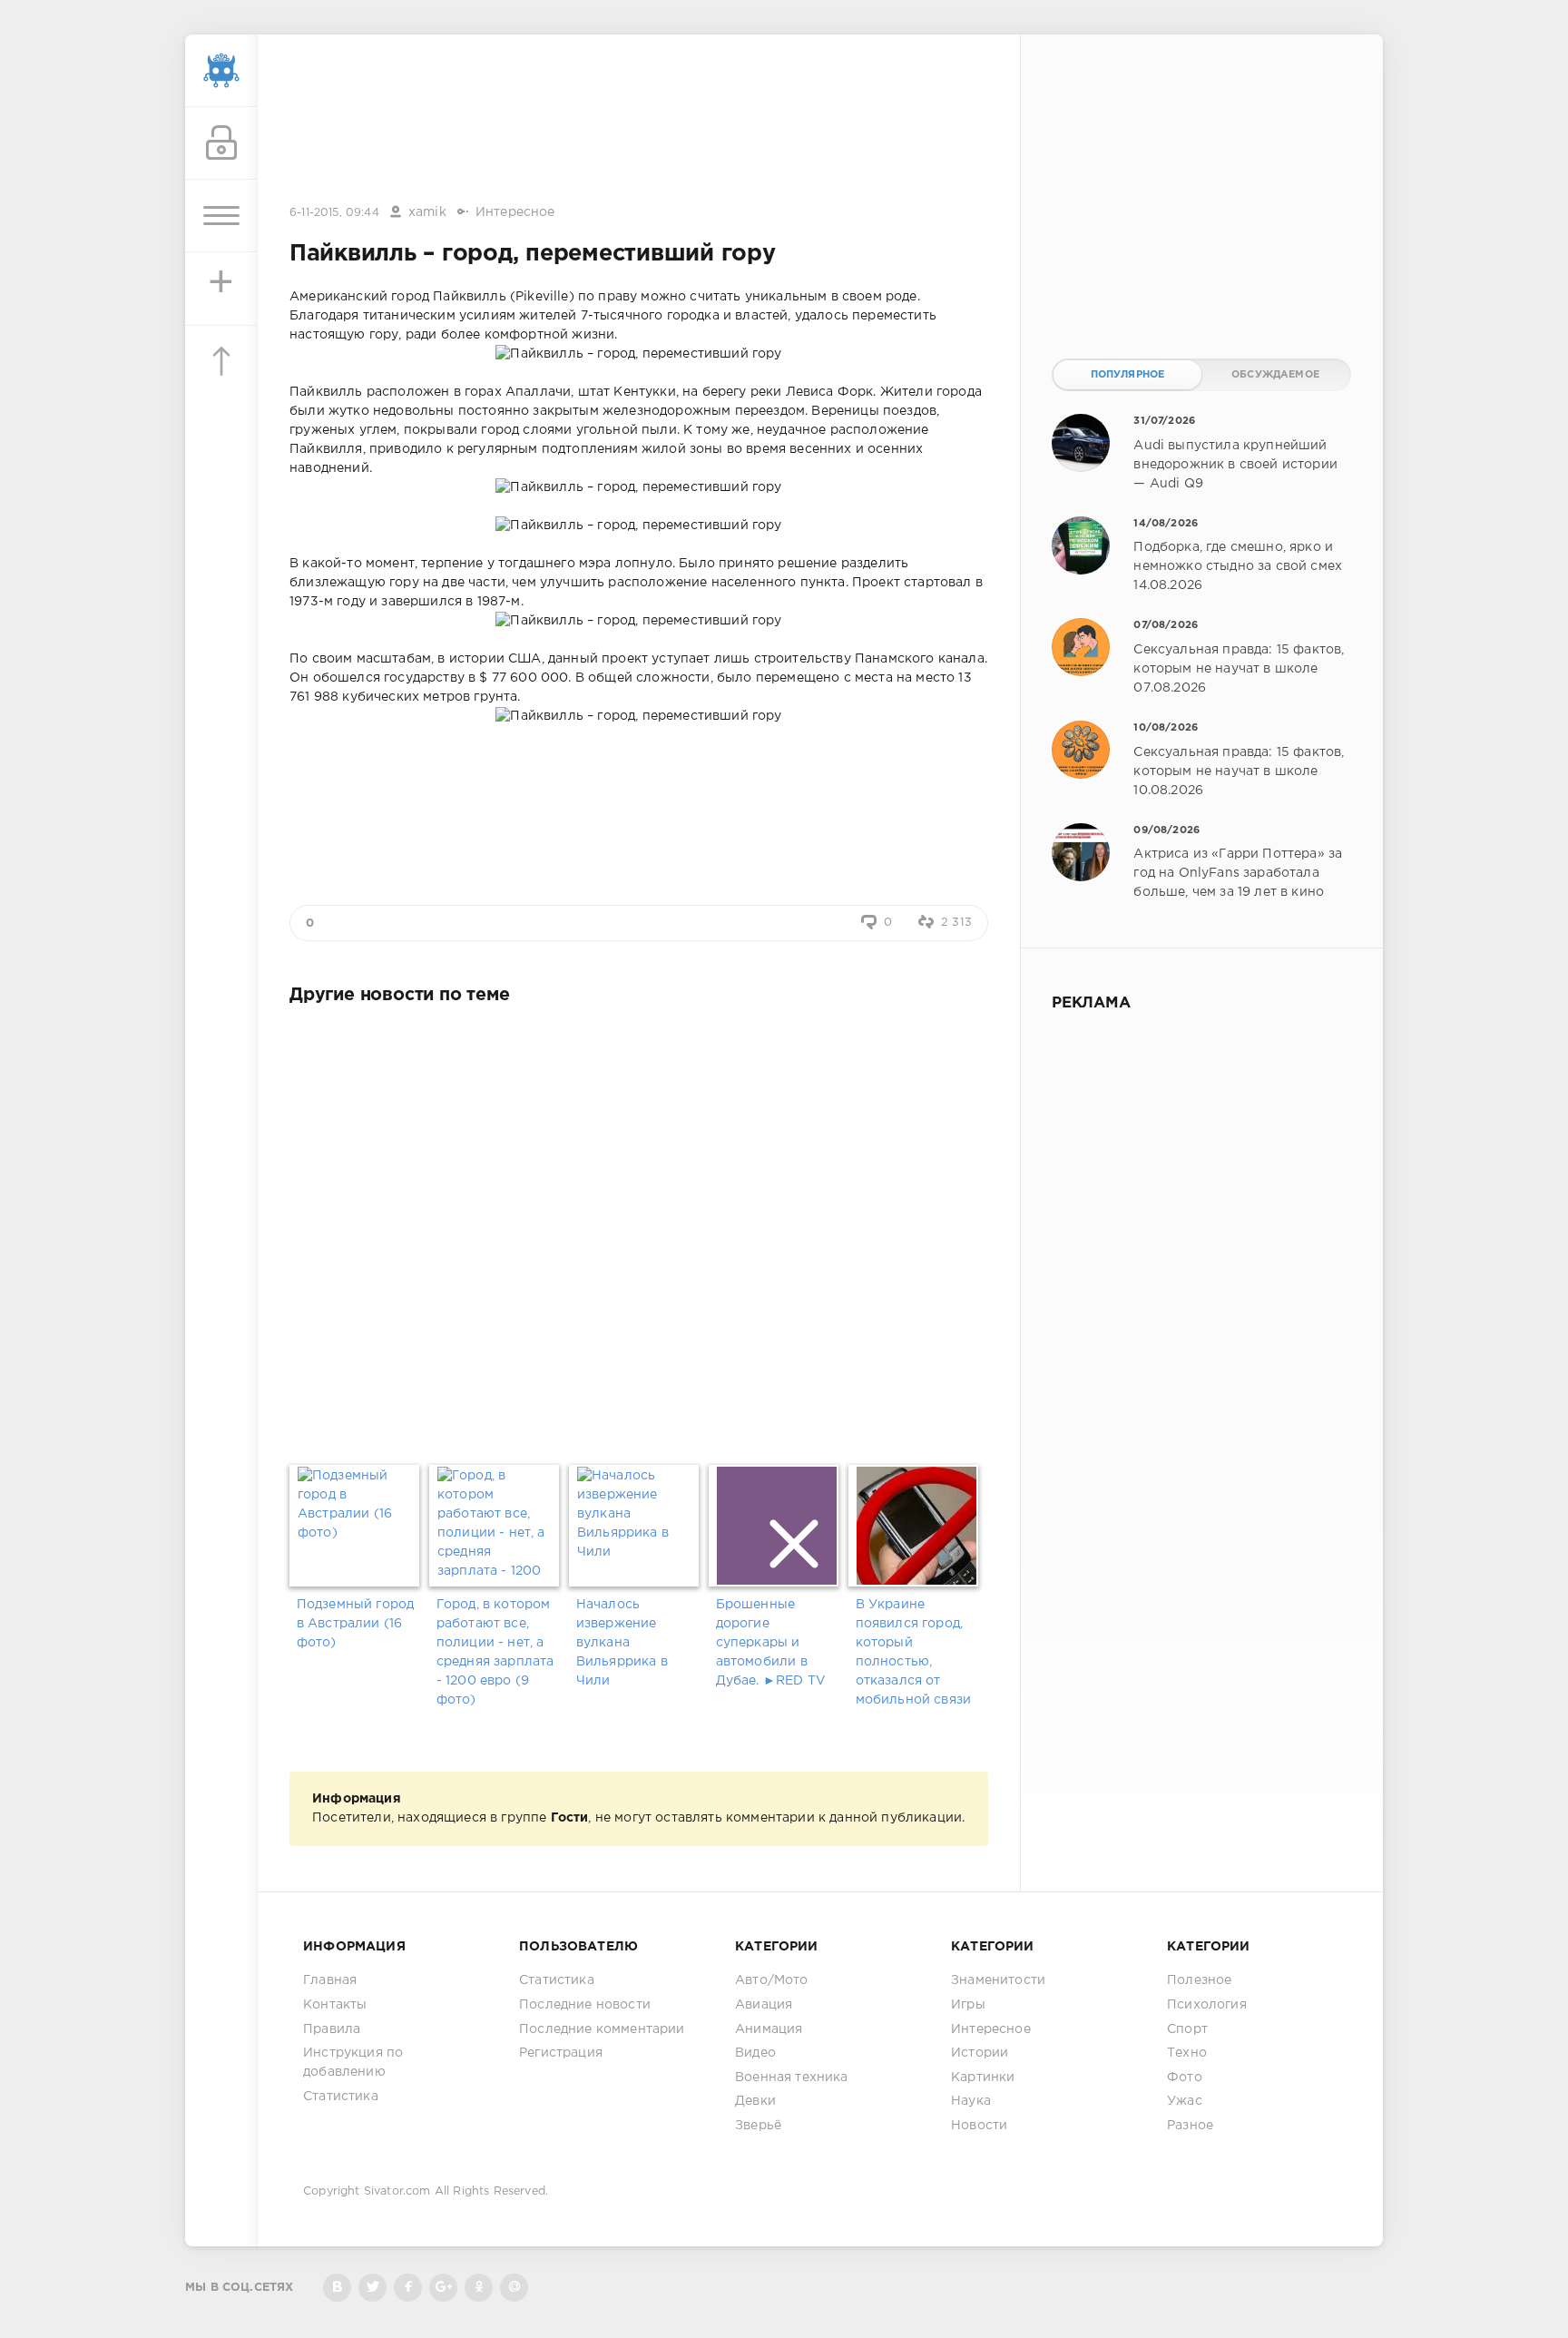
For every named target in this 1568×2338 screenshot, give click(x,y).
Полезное (1199, 1980)
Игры (968, 2005)
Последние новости (585, 2005)
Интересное (515, 212)
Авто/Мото (772, 1980)
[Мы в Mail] (514, 2288)
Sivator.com (397, 2191)
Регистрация (561, 2053)
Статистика (341, 2097)
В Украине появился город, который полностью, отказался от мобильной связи (914, 1652)
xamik (427, 212)
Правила (332, 2029)
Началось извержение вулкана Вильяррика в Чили (622, 1643)
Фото (1185, 2078)
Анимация (769, 2029)
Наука (971, 2101)
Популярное (1128, 375)
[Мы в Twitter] (372, 2288)
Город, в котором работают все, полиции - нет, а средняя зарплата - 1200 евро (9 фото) (495, 1652)
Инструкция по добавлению (353, 2063)
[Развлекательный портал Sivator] (221, 71)
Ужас (1185, 2101)
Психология (1207, 2005)
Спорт (1187, 2029)
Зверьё (758, 2126)
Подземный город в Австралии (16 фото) (356, 1624)
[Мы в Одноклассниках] (479, 2288)
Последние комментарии (602, 2029)
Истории (980, 2053)
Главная (330, 1980)
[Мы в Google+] (443, 2288)
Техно (1187, 2053)
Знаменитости (998, 1980)
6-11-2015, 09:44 (334, 213)
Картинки (983, 2078)
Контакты (335, 2005)
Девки (755, 2101)
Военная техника (792, 2078)
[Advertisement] (639, 121)
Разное (1190, 2126)
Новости (979, 2126)
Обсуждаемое (1275, 375)
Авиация (764, 2005)
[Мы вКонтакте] (337, 2288)
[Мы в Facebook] (408, 2288)
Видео (755, 2053)
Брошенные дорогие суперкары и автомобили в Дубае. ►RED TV (771, 1643)
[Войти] (221, 143)
